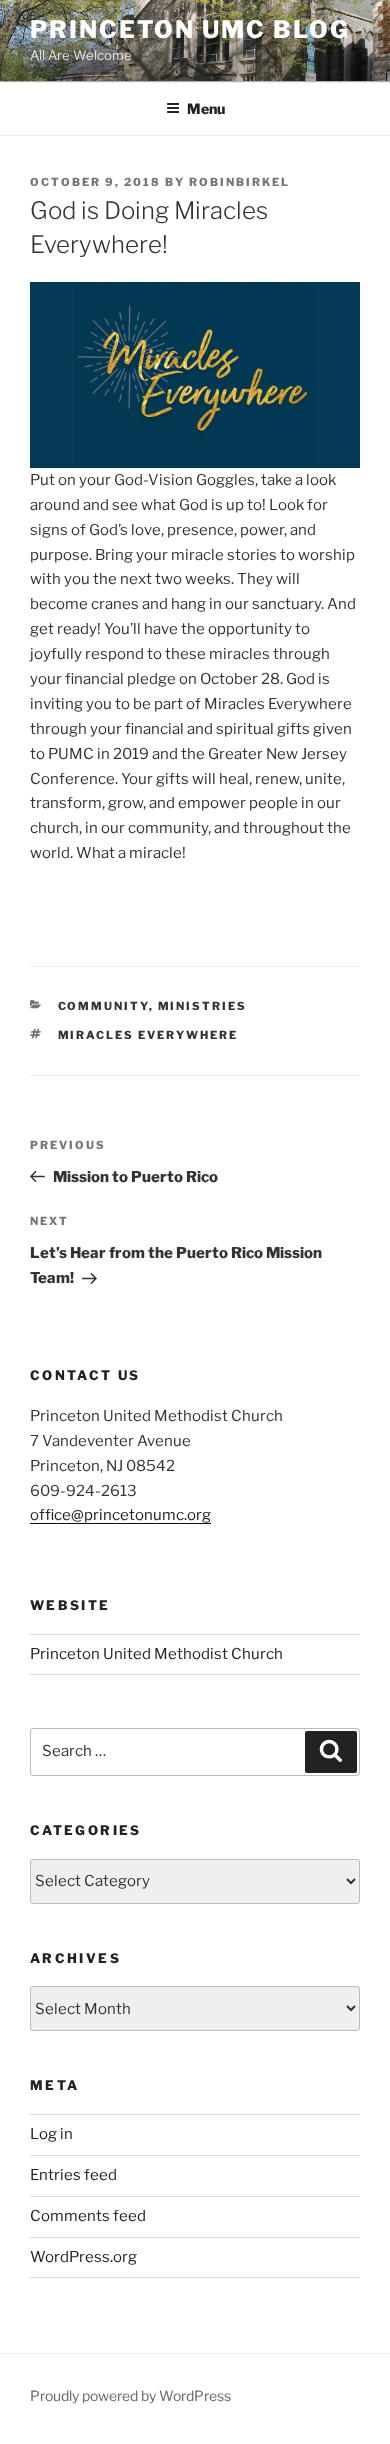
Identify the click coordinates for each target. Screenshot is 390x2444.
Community (103, 1006)
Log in (51, 2134)
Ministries (203, 1006)
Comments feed (88, 2216)
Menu (206, 108)
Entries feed (73, 2175)
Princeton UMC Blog (190, 29)
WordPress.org (83, 2257)
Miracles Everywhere (148, 1035)
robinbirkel (239, 182)
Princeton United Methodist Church (156, 1654)
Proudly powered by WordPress (130, 2395)
